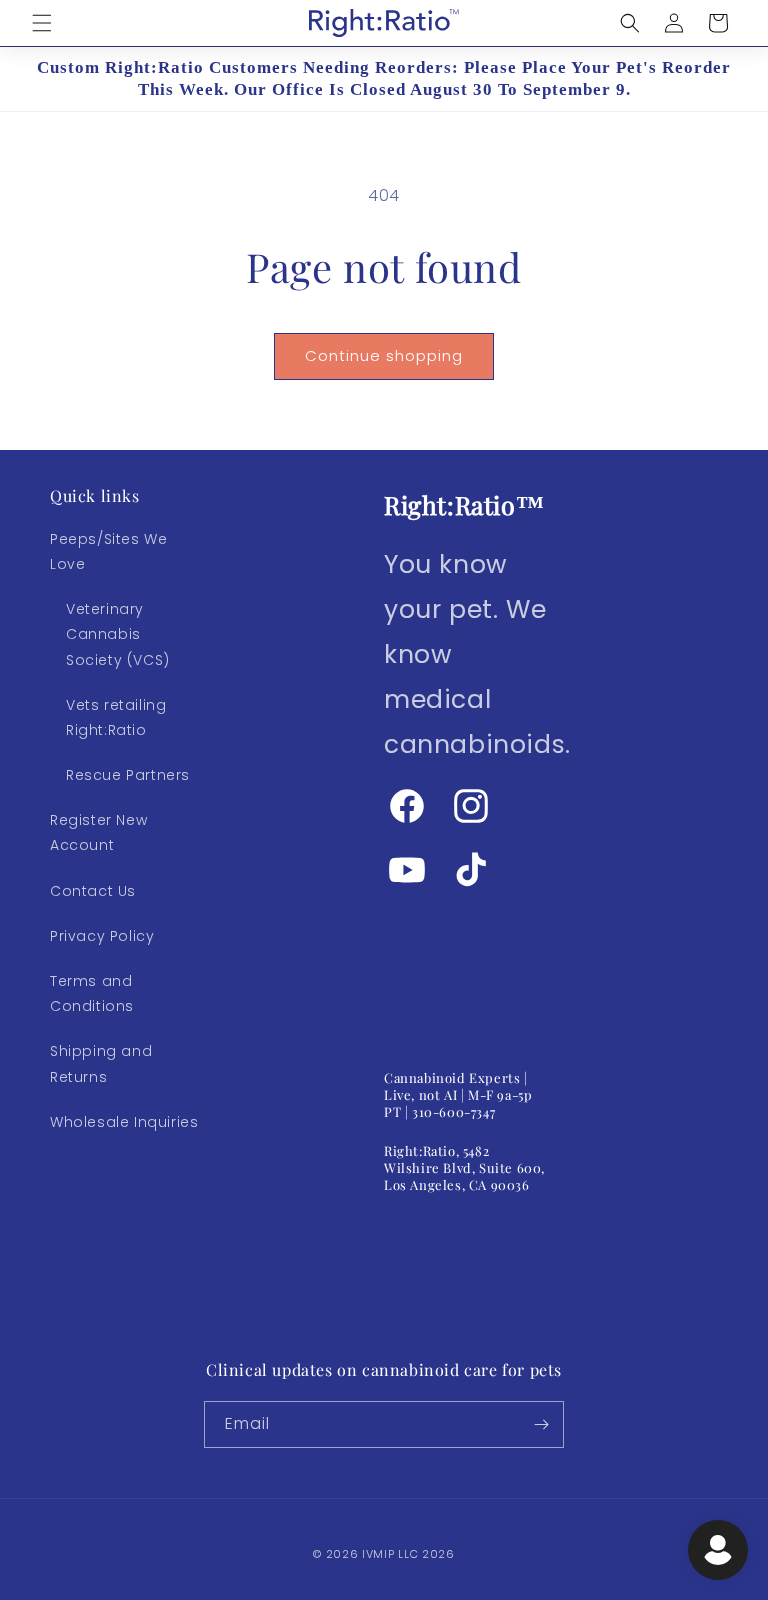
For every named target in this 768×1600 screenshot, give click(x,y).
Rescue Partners (128, 775)
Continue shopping (384, 355)
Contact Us (93, 891)
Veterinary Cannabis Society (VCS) (118, 634)
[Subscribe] (541, 1424)
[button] (42, 23)
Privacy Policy (102, 936)
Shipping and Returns (101, 1063)
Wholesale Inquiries (124, 1122)
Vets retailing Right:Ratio (116, 717)
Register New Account (98, 832)
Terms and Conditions (92, 993)
